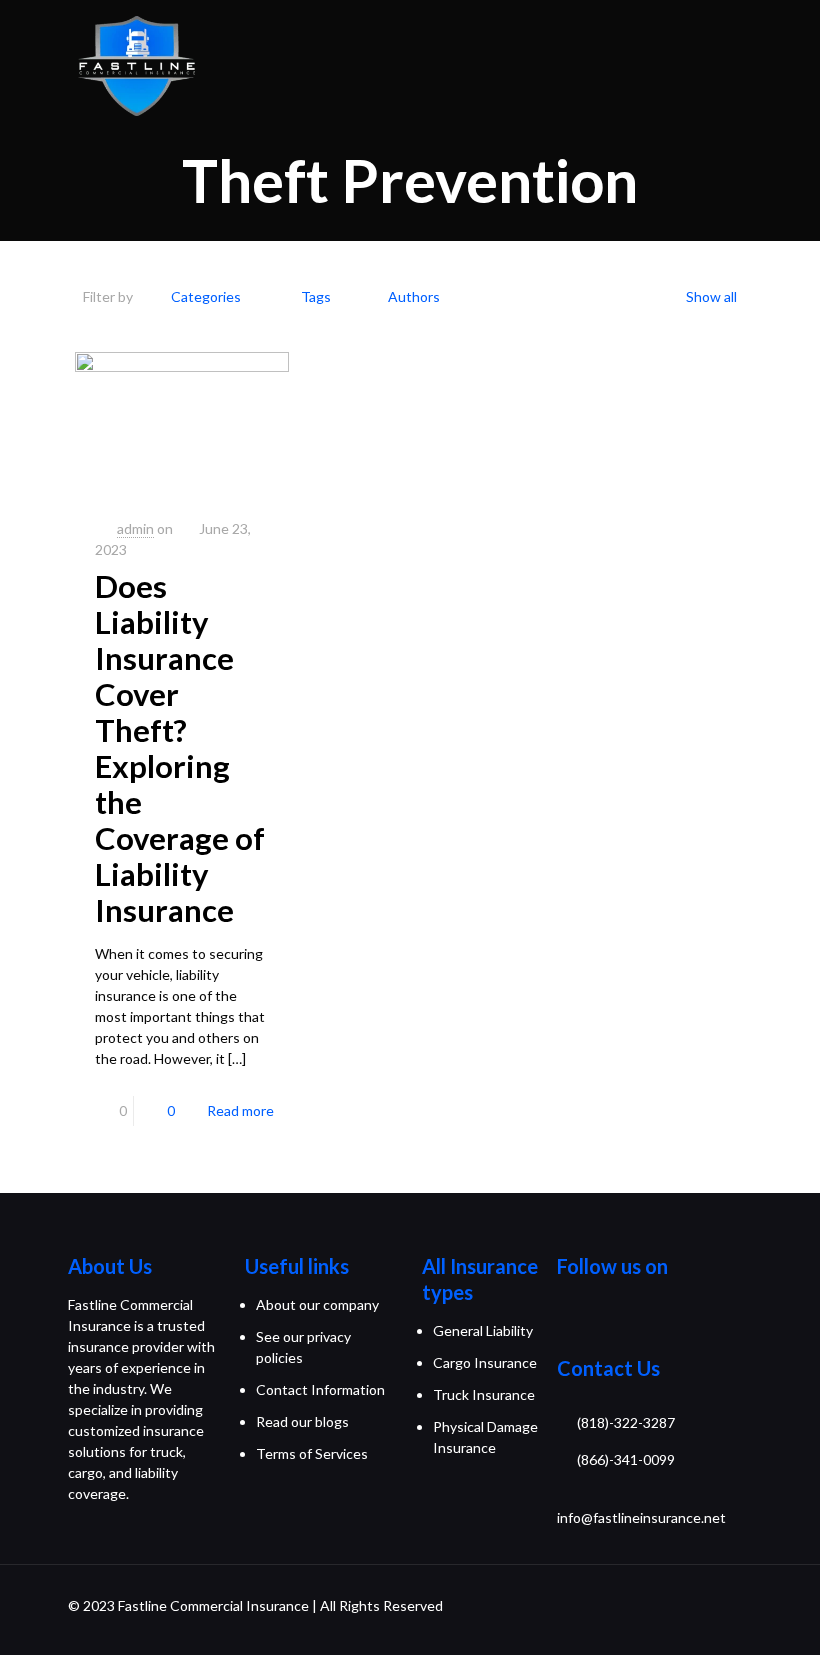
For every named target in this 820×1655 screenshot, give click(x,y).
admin (135, 528)
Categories (206, 296)
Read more (240, 1110)
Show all (711, 296)
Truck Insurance (484, 1394)
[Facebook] (567, 1320)
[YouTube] (618, 1320)
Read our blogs (302, 1421)
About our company (317, 1304)
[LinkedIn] (644, 1320)
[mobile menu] (788, 65)
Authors (414, 296)
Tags (316, 296)
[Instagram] (669, 1320)
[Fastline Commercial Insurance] (136, 65)
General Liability (483, 1330)
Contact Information (320, 1389)
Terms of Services (312, 1453)
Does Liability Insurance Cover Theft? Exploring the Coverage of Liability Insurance (180, 748)
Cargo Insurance (485, 1362)
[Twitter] (593, 1320)
